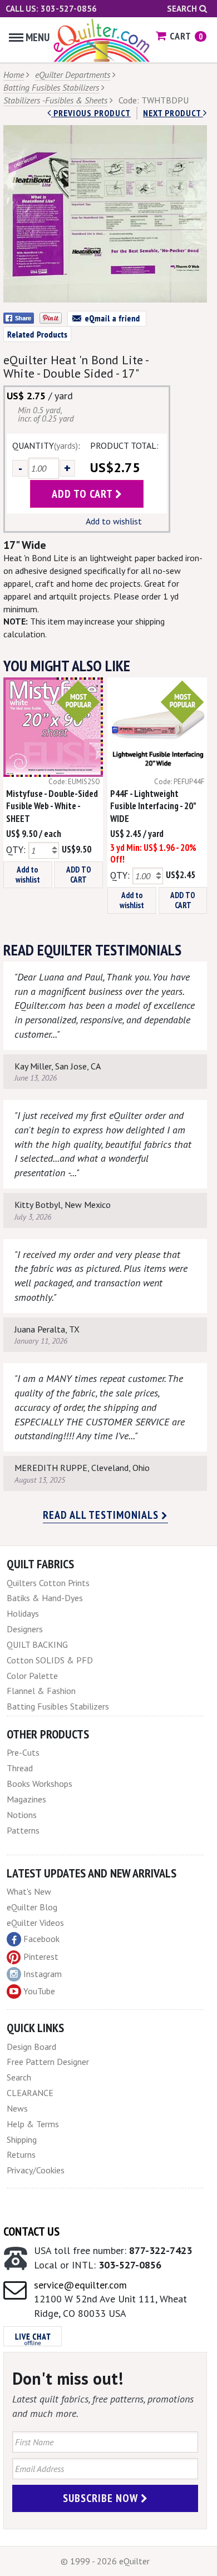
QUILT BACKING (37, 1644)
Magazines (26, 1799)
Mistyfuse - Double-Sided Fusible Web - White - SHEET (52, 806)
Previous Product (91, 113)
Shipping (22, 2139)
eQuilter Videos (35, 1923)
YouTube (39, 1991)
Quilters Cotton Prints (48, 1583)
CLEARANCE (30, 2093)
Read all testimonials (102, 1515)
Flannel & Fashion (41, 1691)
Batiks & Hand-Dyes (45, 1598)
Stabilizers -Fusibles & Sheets (55, 100)
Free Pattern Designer (48, 2062)
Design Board (31, 2047)
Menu (38, 37)
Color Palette (32, 1676)
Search (183, 9)
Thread (20, 1768)
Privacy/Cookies (36, 2170)
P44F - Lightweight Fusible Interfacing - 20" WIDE (153, 806)
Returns (21, 2154)
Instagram (43, 1974)
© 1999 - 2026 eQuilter (105, 2561)
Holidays (23, 1613)
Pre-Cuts (23, 1752)
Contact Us (31, 2231)
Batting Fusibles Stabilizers (51, 87)
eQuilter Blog (32, 1907)
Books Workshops (40, 1784)
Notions (22, 1815)
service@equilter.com (80, 2285)
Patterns (23, 1830)
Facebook (41, 1939)
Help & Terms (33, 2124)
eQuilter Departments (73, 75)
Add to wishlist (114, 521)
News (17, 2108)
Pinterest (41, 1956)
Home (14, 75)
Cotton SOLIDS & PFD (50, 1660)
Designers (25, 1629)
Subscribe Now (102, 2498)
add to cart (83, 494)
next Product (173, 113)
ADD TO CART (79, 875)
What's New (29, 1891)
